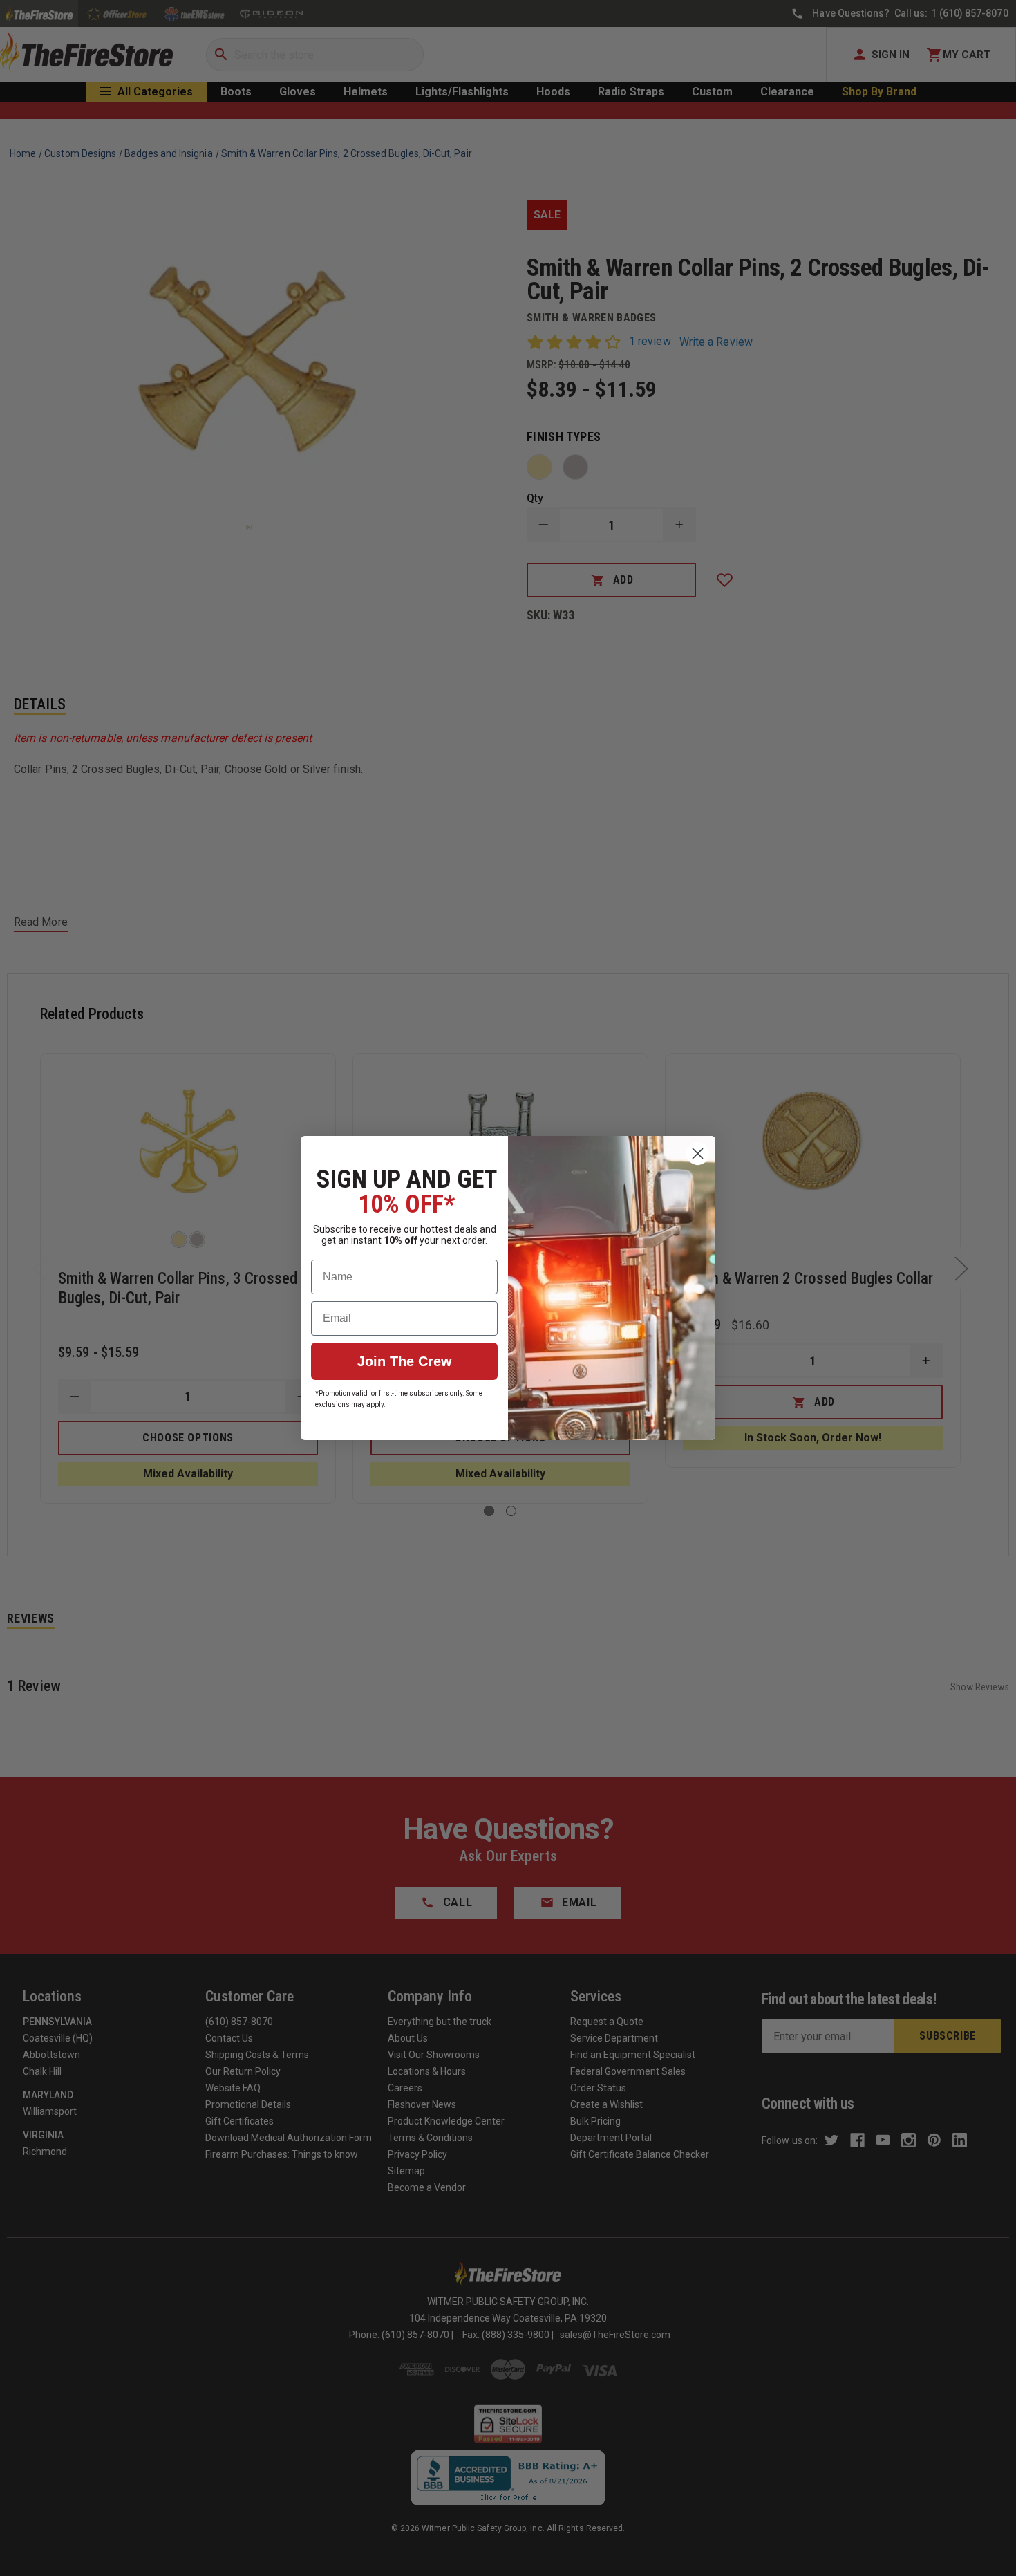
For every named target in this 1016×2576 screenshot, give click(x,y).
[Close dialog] (698, 1154)
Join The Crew (405, 1361)
